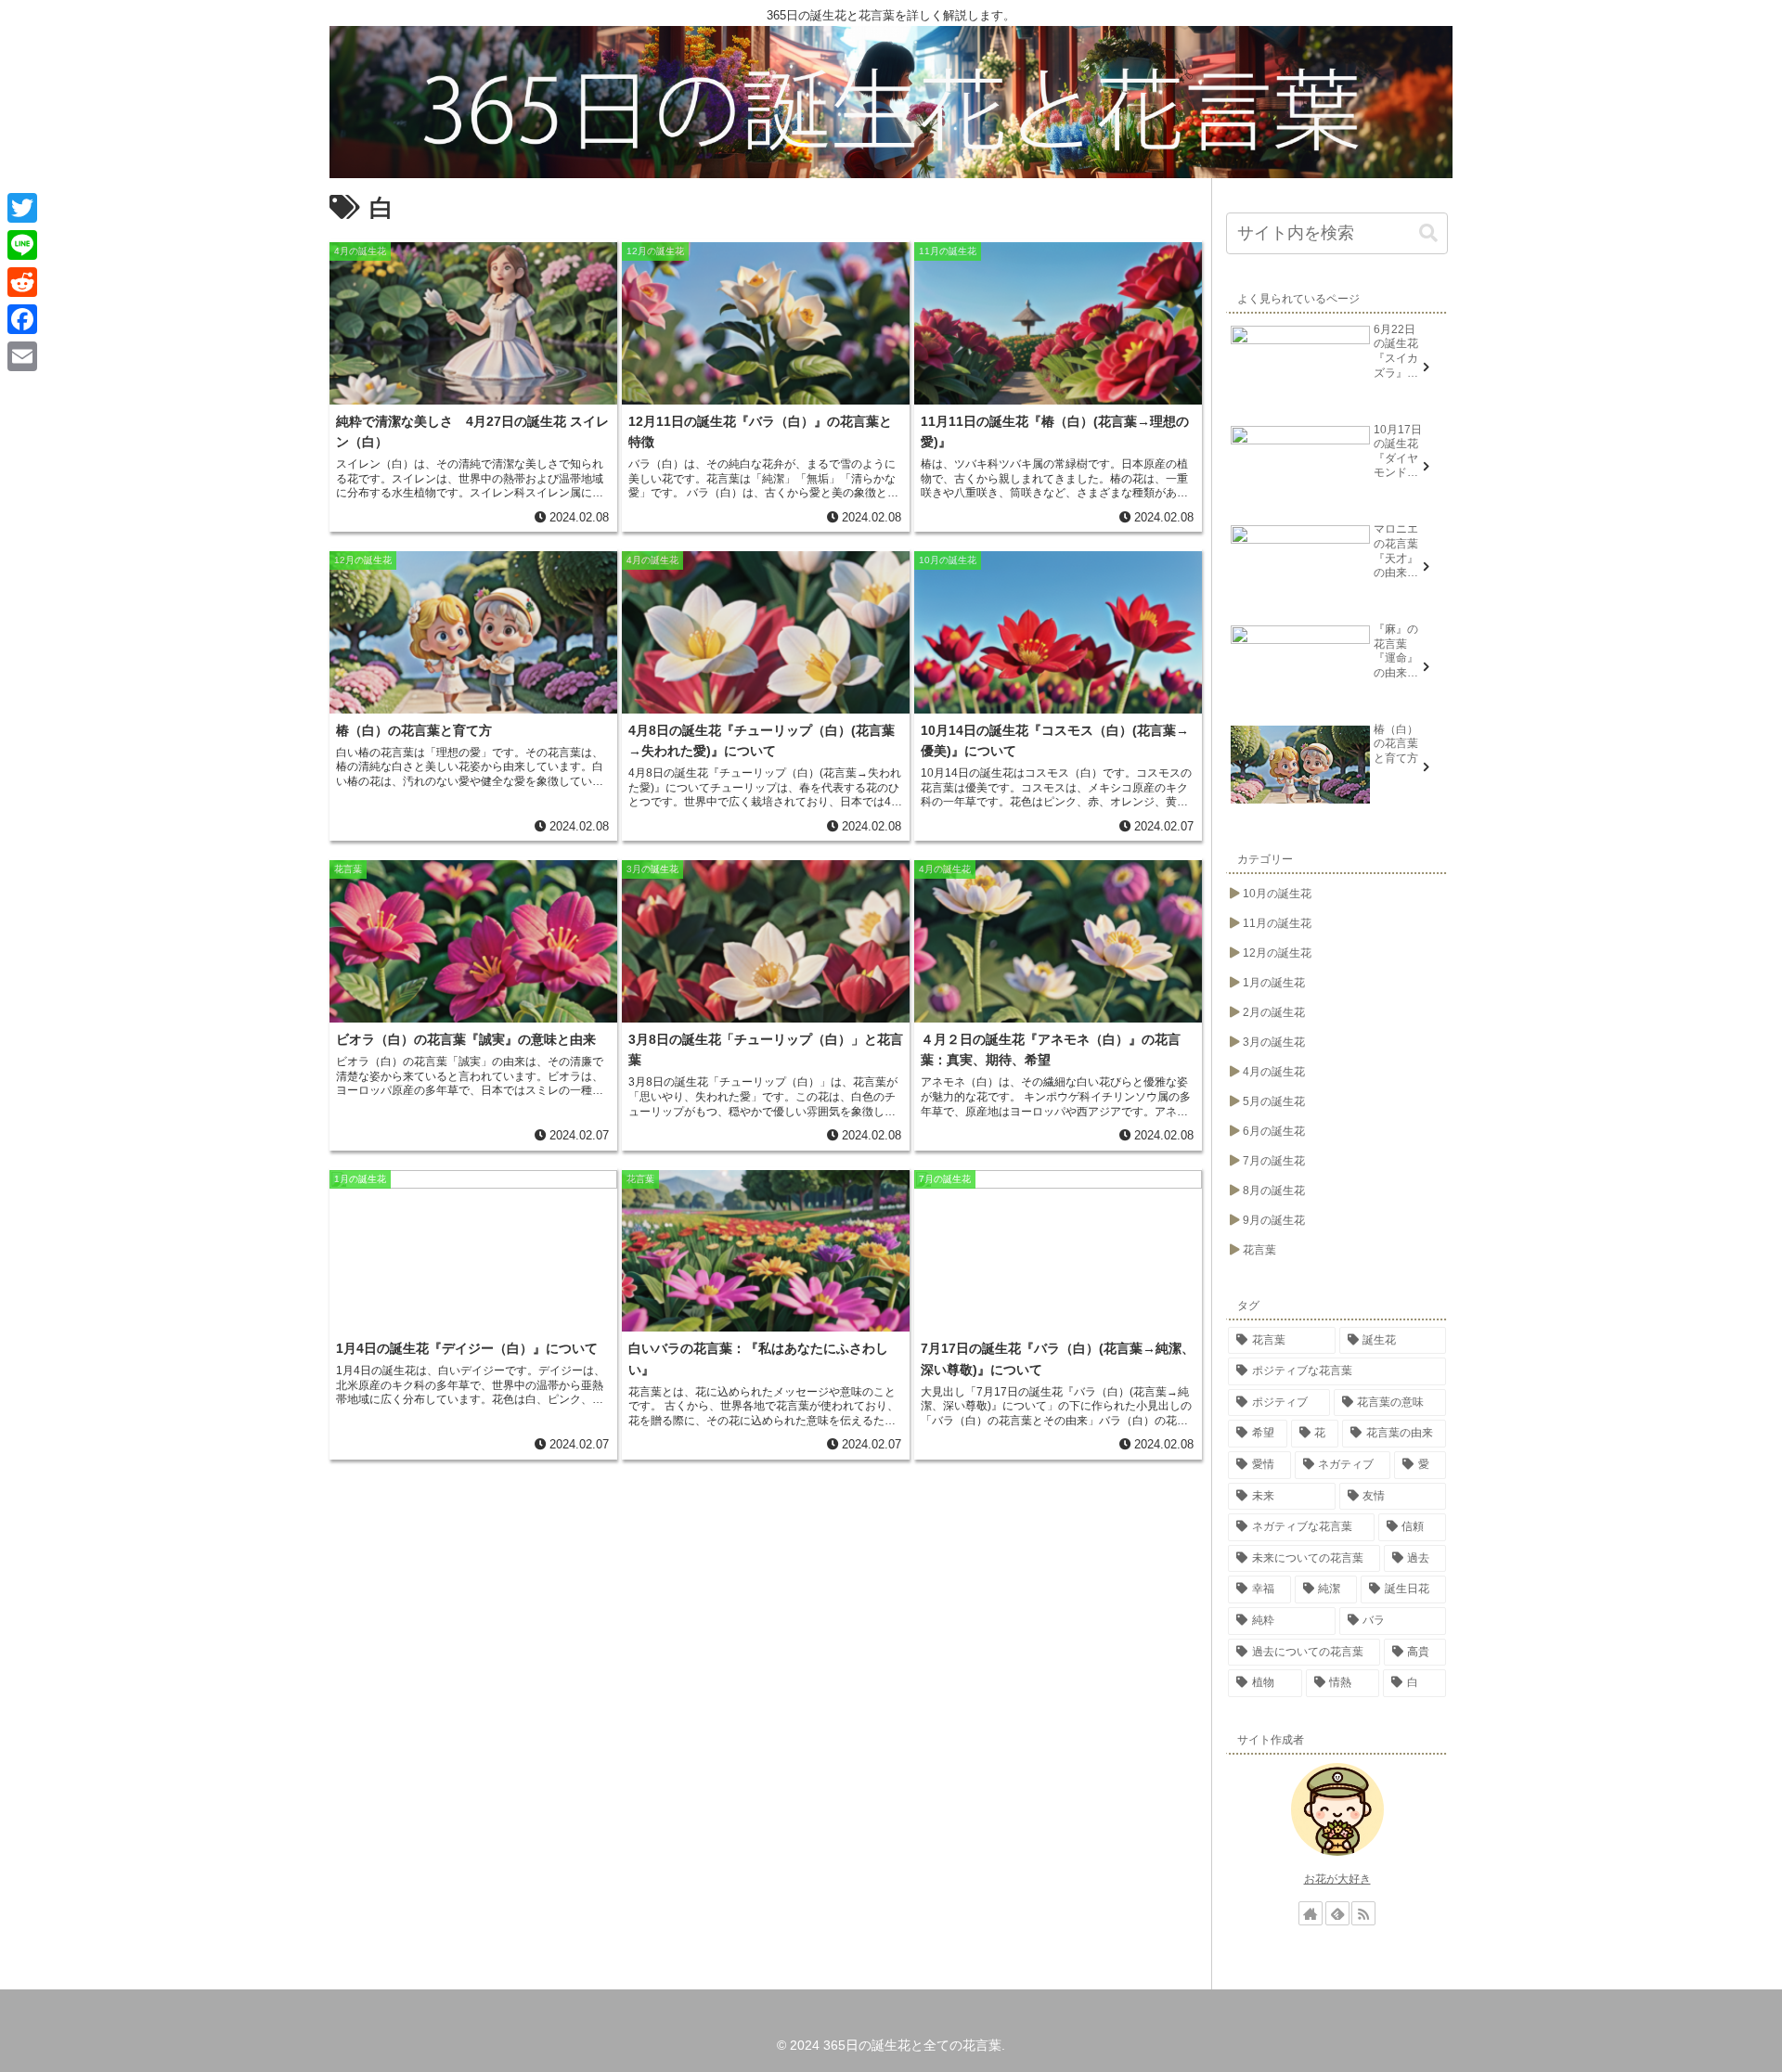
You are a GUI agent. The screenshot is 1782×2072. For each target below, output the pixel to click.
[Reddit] (22, 282)
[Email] (22, 356)
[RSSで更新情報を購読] (1363, 1913)
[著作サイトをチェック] (1311, 1913)
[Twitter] (22, 208)
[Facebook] (22, 319)
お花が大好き (1337, 1879)
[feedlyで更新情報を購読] (1337, 1913)
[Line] (22, 245)
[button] (1428, 233)
